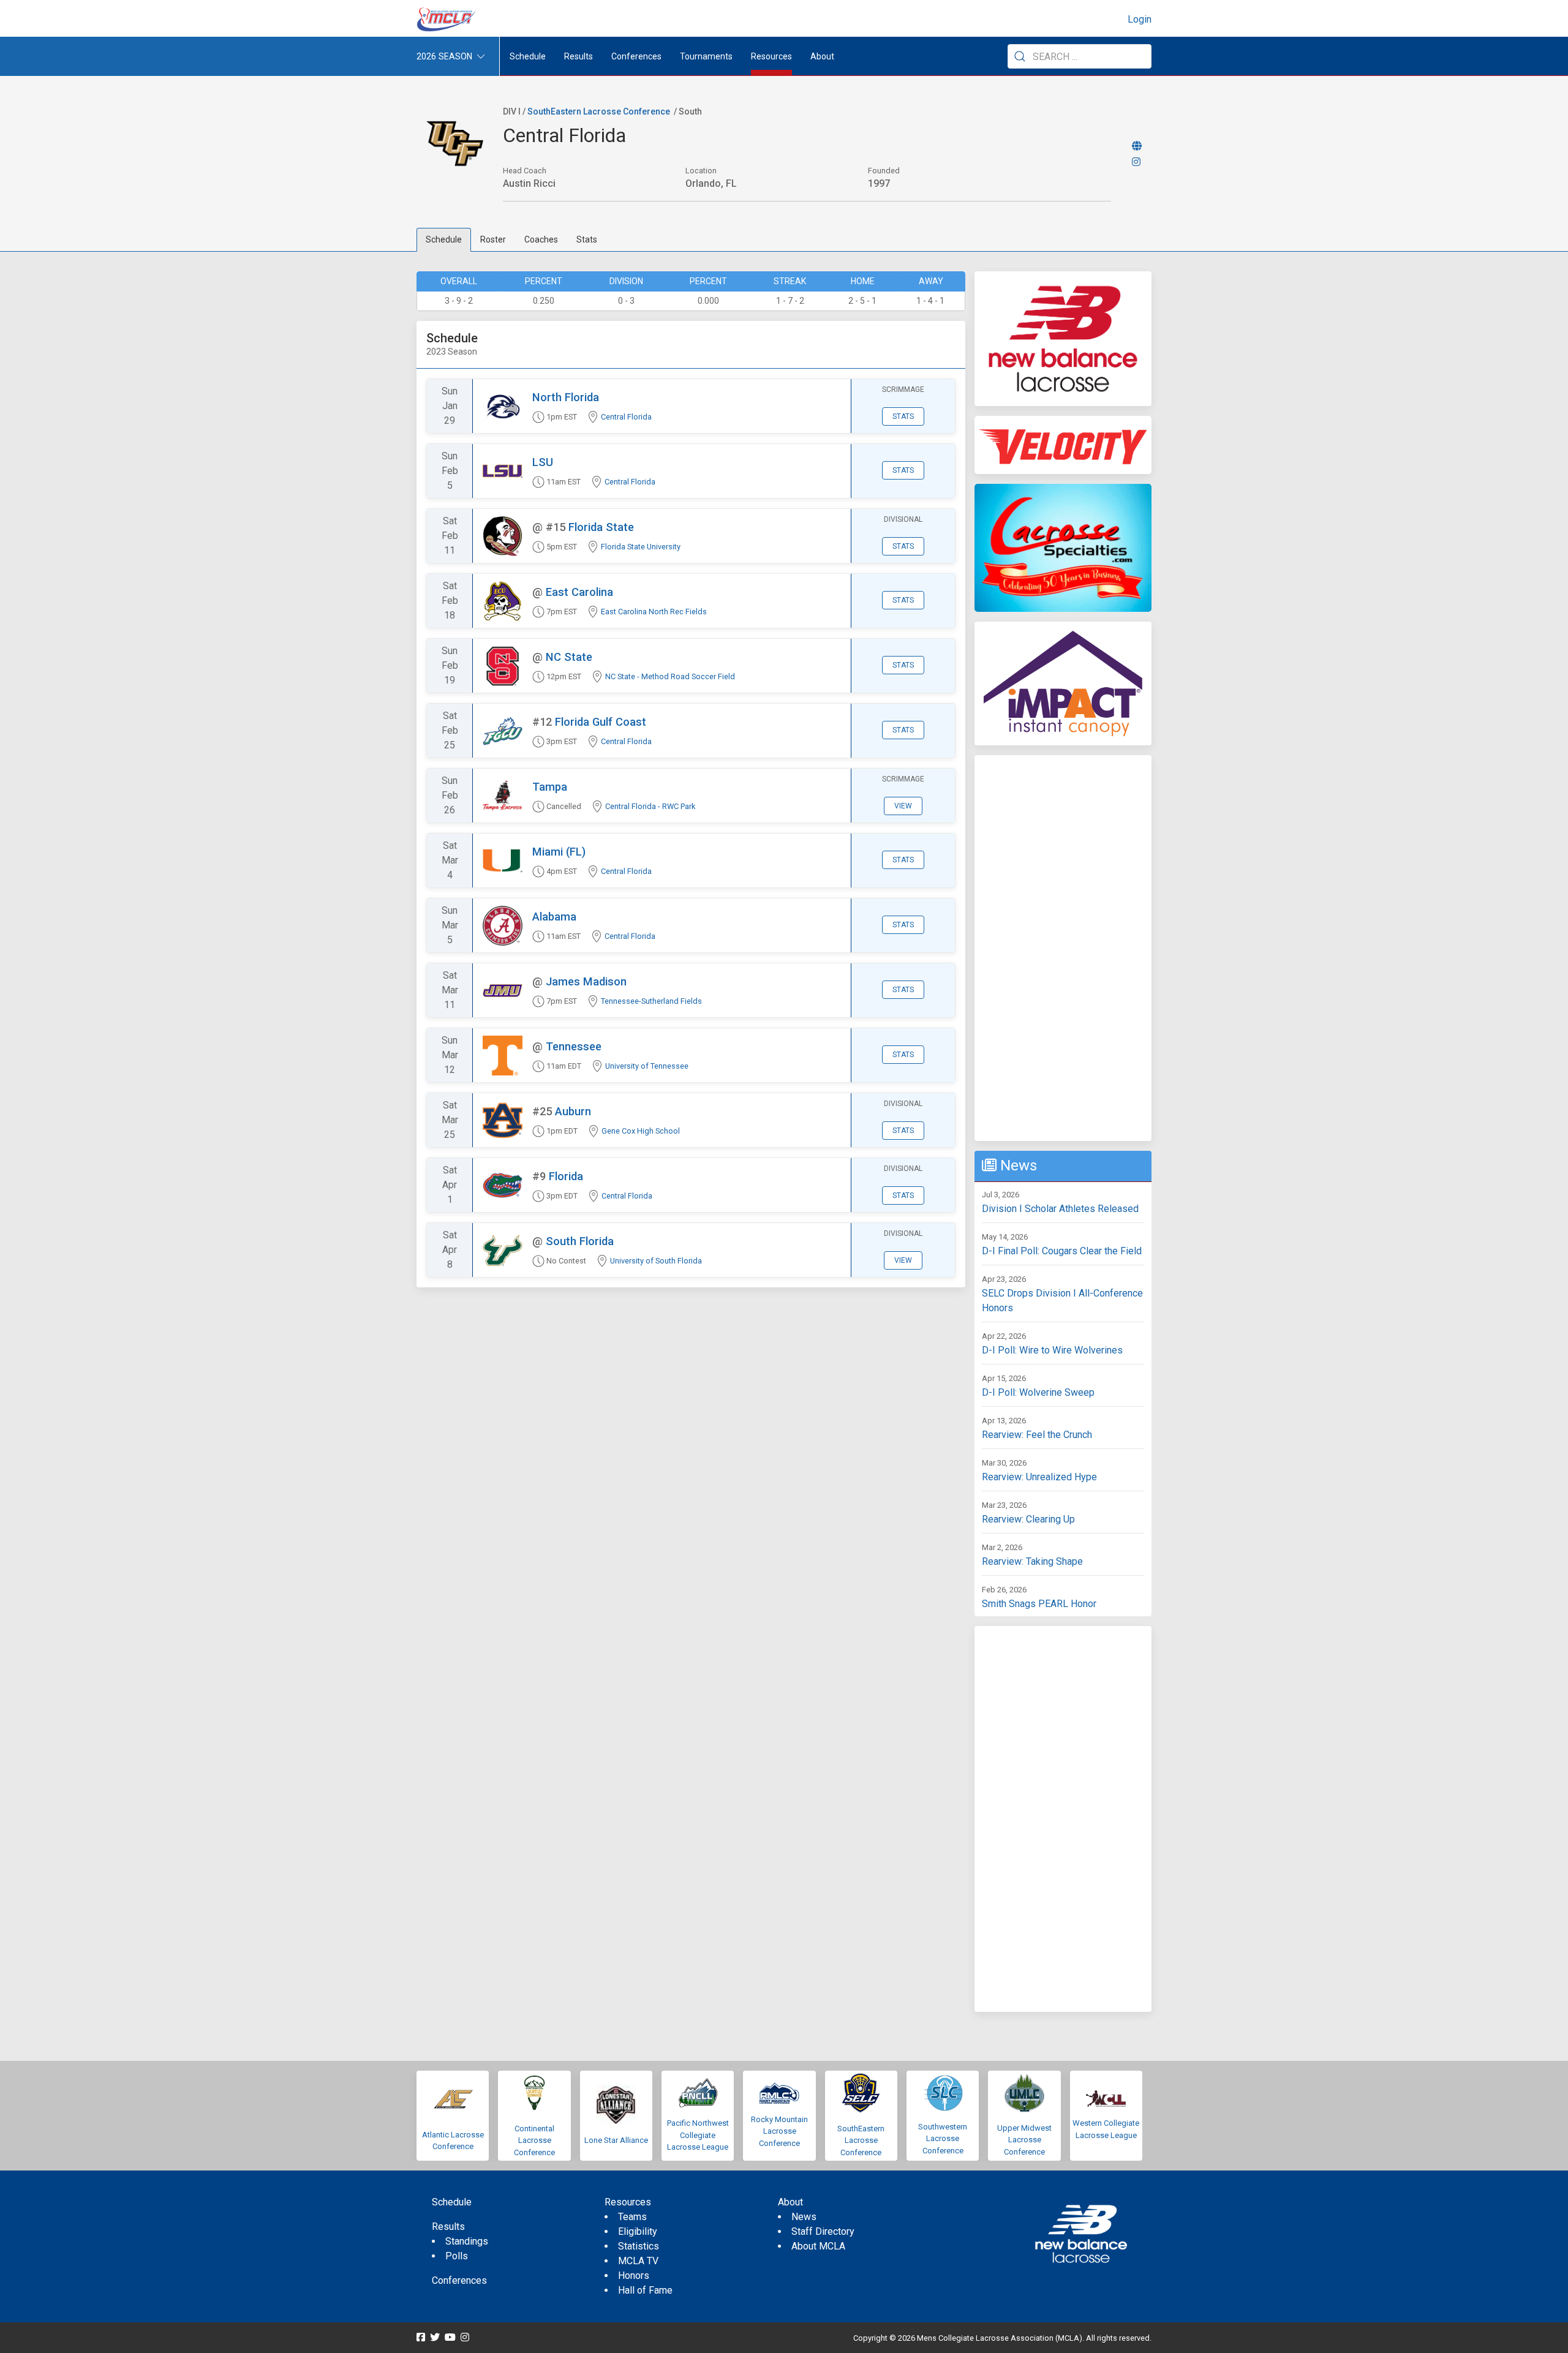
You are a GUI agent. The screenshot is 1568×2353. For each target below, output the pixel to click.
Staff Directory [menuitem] (823, 2231)
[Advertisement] (1063, 948)
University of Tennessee (647, 1066)
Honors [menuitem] (634, 2276)
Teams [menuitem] (632, 2217)
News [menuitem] (804, 2217)
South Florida (580, 1241)
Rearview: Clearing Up (1028, 1519)
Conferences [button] (636, 56)
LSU (543, 462)
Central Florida (626, 417)
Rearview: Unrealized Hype (1039, 1477)
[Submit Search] (1020, 56)
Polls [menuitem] (457, 2256)
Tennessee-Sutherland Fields (651, 1001)
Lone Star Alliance (616, 2140)
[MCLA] (447, 20)
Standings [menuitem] (467, 2241)
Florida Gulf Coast (601, 722)
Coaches (541, 239)
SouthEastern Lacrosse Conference (599, 111)
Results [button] (579, 56)
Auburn (573, 1111)
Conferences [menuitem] (459, 2280)
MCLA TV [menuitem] (638, 2261)
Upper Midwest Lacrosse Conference (1024, 2140)
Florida (566, 1176)
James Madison (586, 981)
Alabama (554, 917)
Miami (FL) (559, 852)
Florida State (601, 527)
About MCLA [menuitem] (818, 2246)
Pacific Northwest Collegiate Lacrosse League (698, 2135)
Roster (493, 239)
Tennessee (574, 1046)
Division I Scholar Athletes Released (1060, 1209)
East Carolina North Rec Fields (654, 612)
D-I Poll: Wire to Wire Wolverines (1052, 1350)
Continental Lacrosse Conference (534, 2140)
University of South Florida (656, 1261)
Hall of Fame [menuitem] (645, 2290)
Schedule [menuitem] (528, 56)
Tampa (550, 787)
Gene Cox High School (641, 1131)
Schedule (444, 239)
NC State (569, 657)
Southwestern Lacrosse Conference (943, 2139)
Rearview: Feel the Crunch (1037, 1435)
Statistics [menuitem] (639, 2246)
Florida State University (641, 547)
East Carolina (579, 592)
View (903, 806)
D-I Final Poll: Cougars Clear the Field (1062, 1251)
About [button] (822, 56)
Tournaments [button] (706, 56)
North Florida (566, 397)
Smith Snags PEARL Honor (1039, 1604)
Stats (587, 239)
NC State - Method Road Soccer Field (670, 676)
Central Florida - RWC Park (650, 806)
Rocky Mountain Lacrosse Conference (779, 2131)
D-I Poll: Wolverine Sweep (1038, 1392)
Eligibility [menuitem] (638, 2231)
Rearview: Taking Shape (1032, 1561)
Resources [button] (771, 56)
